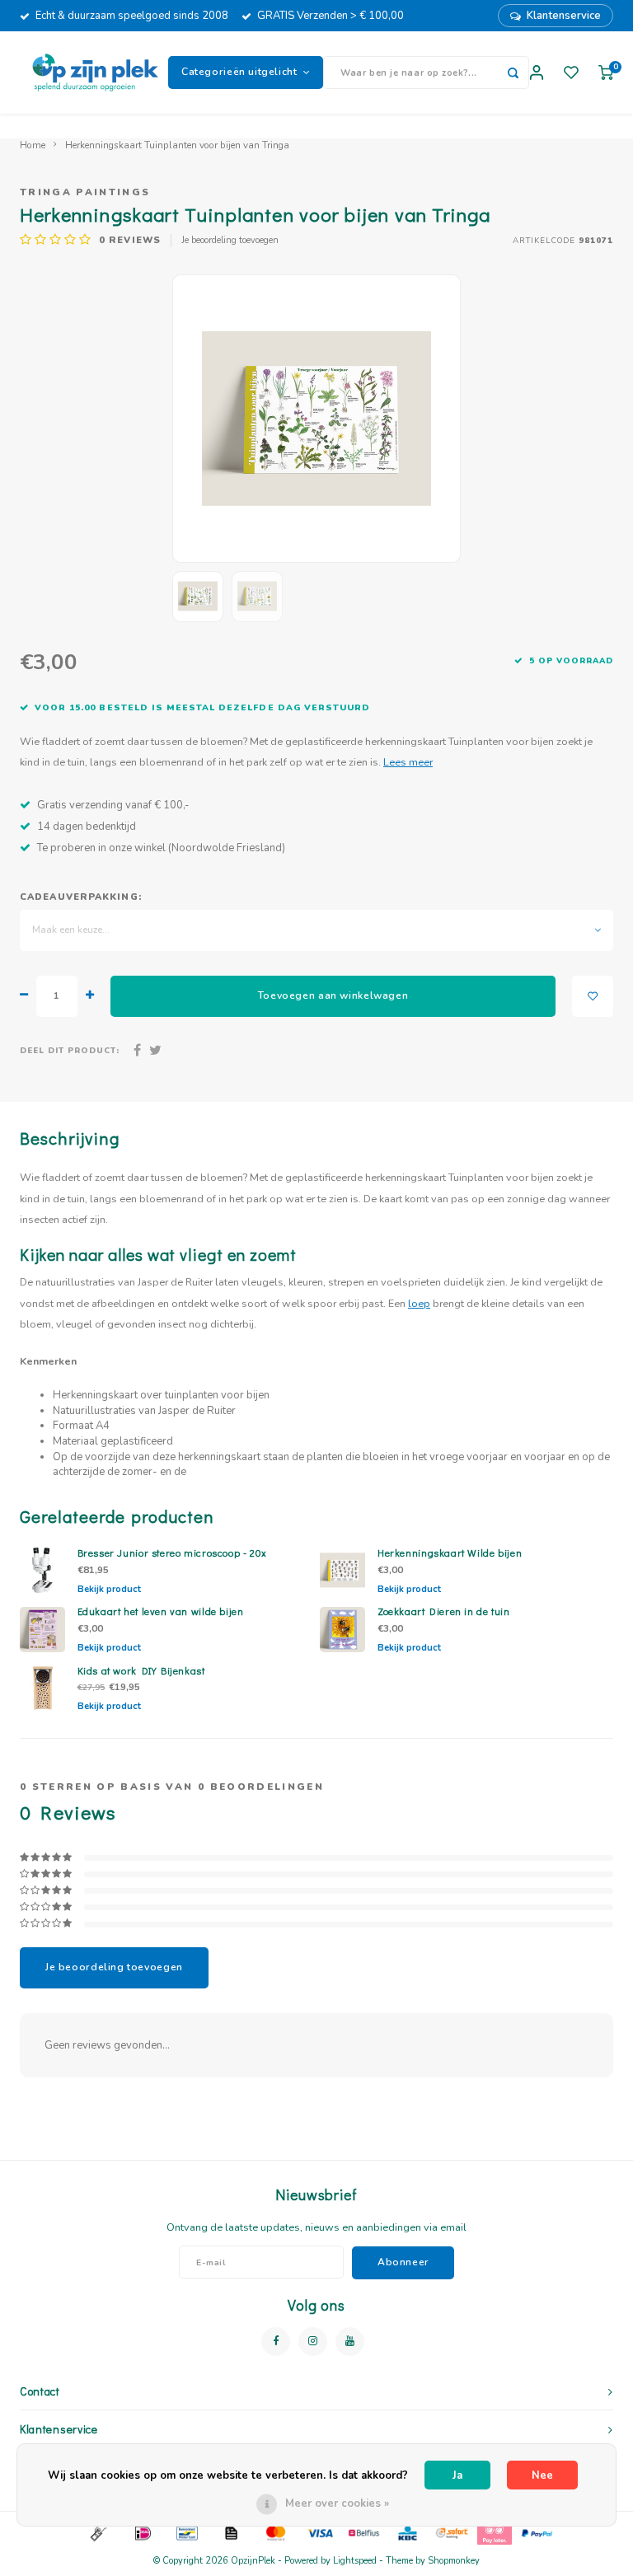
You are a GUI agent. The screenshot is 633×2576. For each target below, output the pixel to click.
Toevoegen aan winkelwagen (333, 995)
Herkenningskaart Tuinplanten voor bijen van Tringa (177, 145)
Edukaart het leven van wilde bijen (161, 1611)
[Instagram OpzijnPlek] (313, 2342)
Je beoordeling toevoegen (230, 240)
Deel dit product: (70, 1050)
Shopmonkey (454, 2561)
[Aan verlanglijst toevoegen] (593, 996)
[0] (606, 73)
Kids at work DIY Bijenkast (141, 1670)
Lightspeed (355, 2561)
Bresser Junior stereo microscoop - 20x (172, 1553)
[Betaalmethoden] (97, 2532)
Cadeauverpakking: (81, 897)
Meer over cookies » (337, 2503)
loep (419, 1303)
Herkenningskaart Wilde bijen (450, 1553)
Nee (542, 2475)
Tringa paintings (85, 192)
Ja (457, 2475)
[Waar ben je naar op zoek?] (513, 73)
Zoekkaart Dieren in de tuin (444, 1611)
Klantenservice (564, 16)
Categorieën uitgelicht (239, 72)
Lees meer (408, 762)
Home (33, 145)
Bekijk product (109, 1589)
